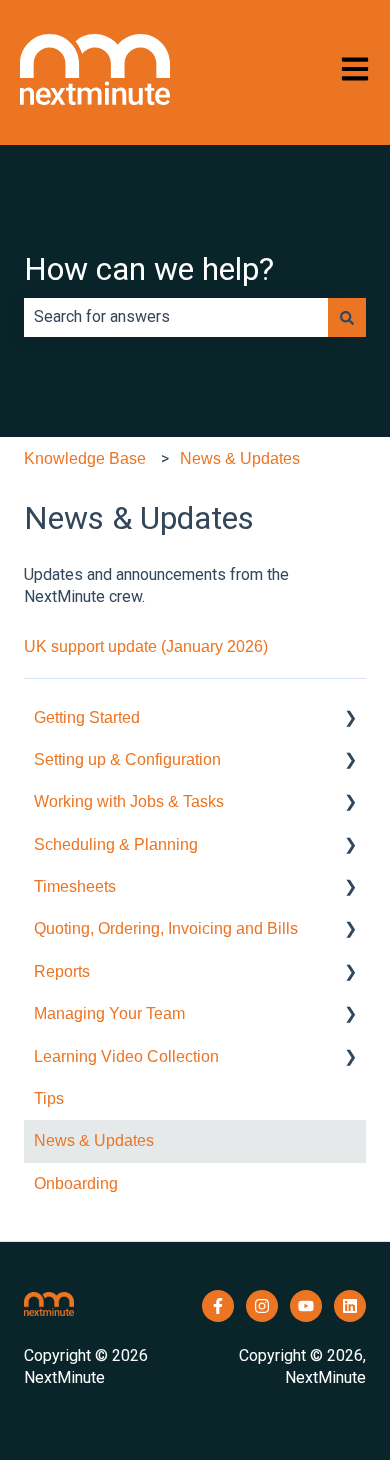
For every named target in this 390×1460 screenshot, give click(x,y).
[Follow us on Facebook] (218, 1306)
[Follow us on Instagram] (262, 1306)
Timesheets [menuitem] (75, 886)
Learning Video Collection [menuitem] (126, 1056)
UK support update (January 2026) (146, 646)
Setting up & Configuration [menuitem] (127, 759)
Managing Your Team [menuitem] (109, 1013)
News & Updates (240, 458)
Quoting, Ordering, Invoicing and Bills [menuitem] (166, 928)
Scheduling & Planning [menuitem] (116, 844)
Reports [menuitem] (62, 971)
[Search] (347, 317)
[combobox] (176, 317)
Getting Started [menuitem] (87, 717)
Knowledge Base (85, 458)
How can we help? (149, 269)
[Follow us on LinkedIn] (350, 1306)
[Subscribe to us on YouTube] (306, 1306)
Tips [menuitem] (49, 1098)
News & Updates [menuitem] (94, 1140)
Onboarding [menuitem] (76, 1183)
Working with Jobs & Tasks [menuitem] (129, 801)
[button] (350, 719)
